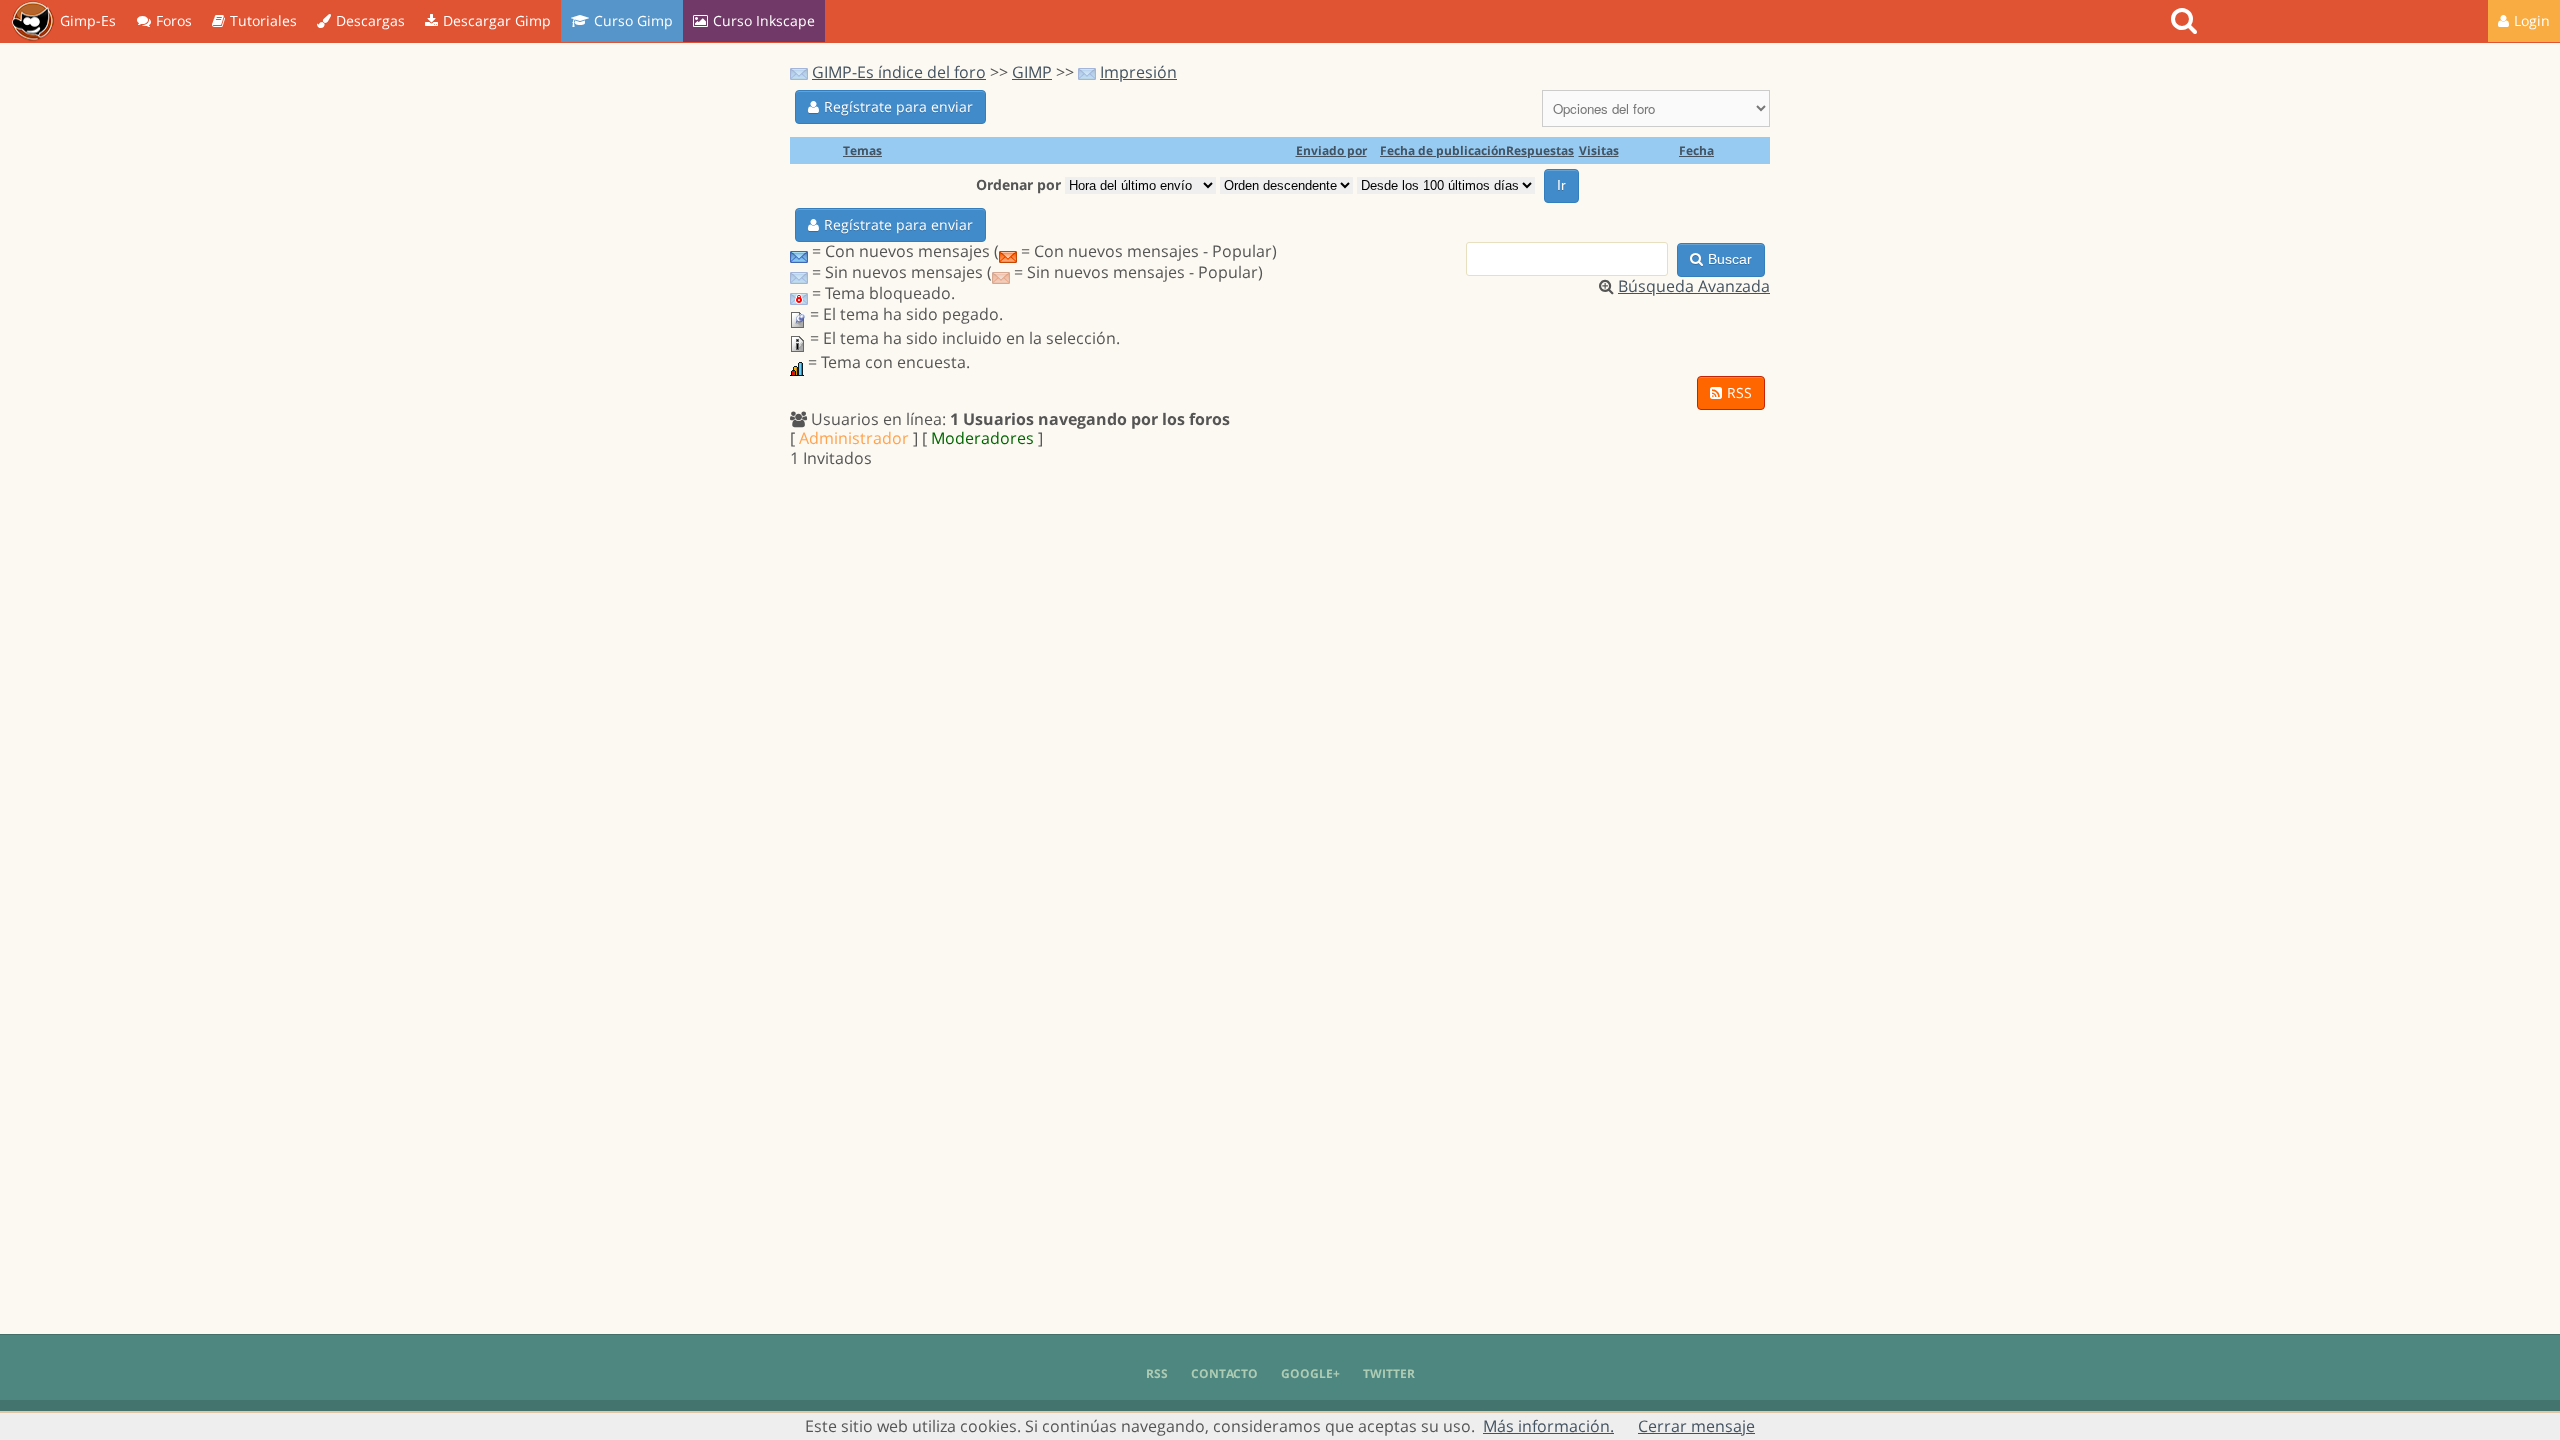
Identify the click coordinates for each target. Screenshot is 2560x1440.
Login (2532, 20)
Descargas (370, 20)
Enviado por (1331, 150)
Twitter (1389, 1373)
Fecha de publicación (1443, 150)
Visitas (1599, 150)
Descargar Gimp (497, 20)
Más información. (1548, 1426)
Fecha (1696, 150)
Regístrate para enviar (898, 106)
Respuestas (1540, 150)
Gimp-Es (88, 20)
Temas (862, 150)
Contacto (1224, 1373)
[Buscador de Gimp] (2186, 21)
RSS (1739, 392)
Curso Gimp (633, 20)
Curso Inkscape (764, 20)
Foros (174, 20)
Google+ (1310, 1373)
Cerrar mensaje (1696, 1426)
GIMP (1032, 72)
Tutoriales (263, 20)
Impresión (1138, 72)
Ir (1561, 185)
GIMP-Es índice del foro (899, 72)
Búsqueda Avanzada (1694, 286)
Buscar (1730, 259)
